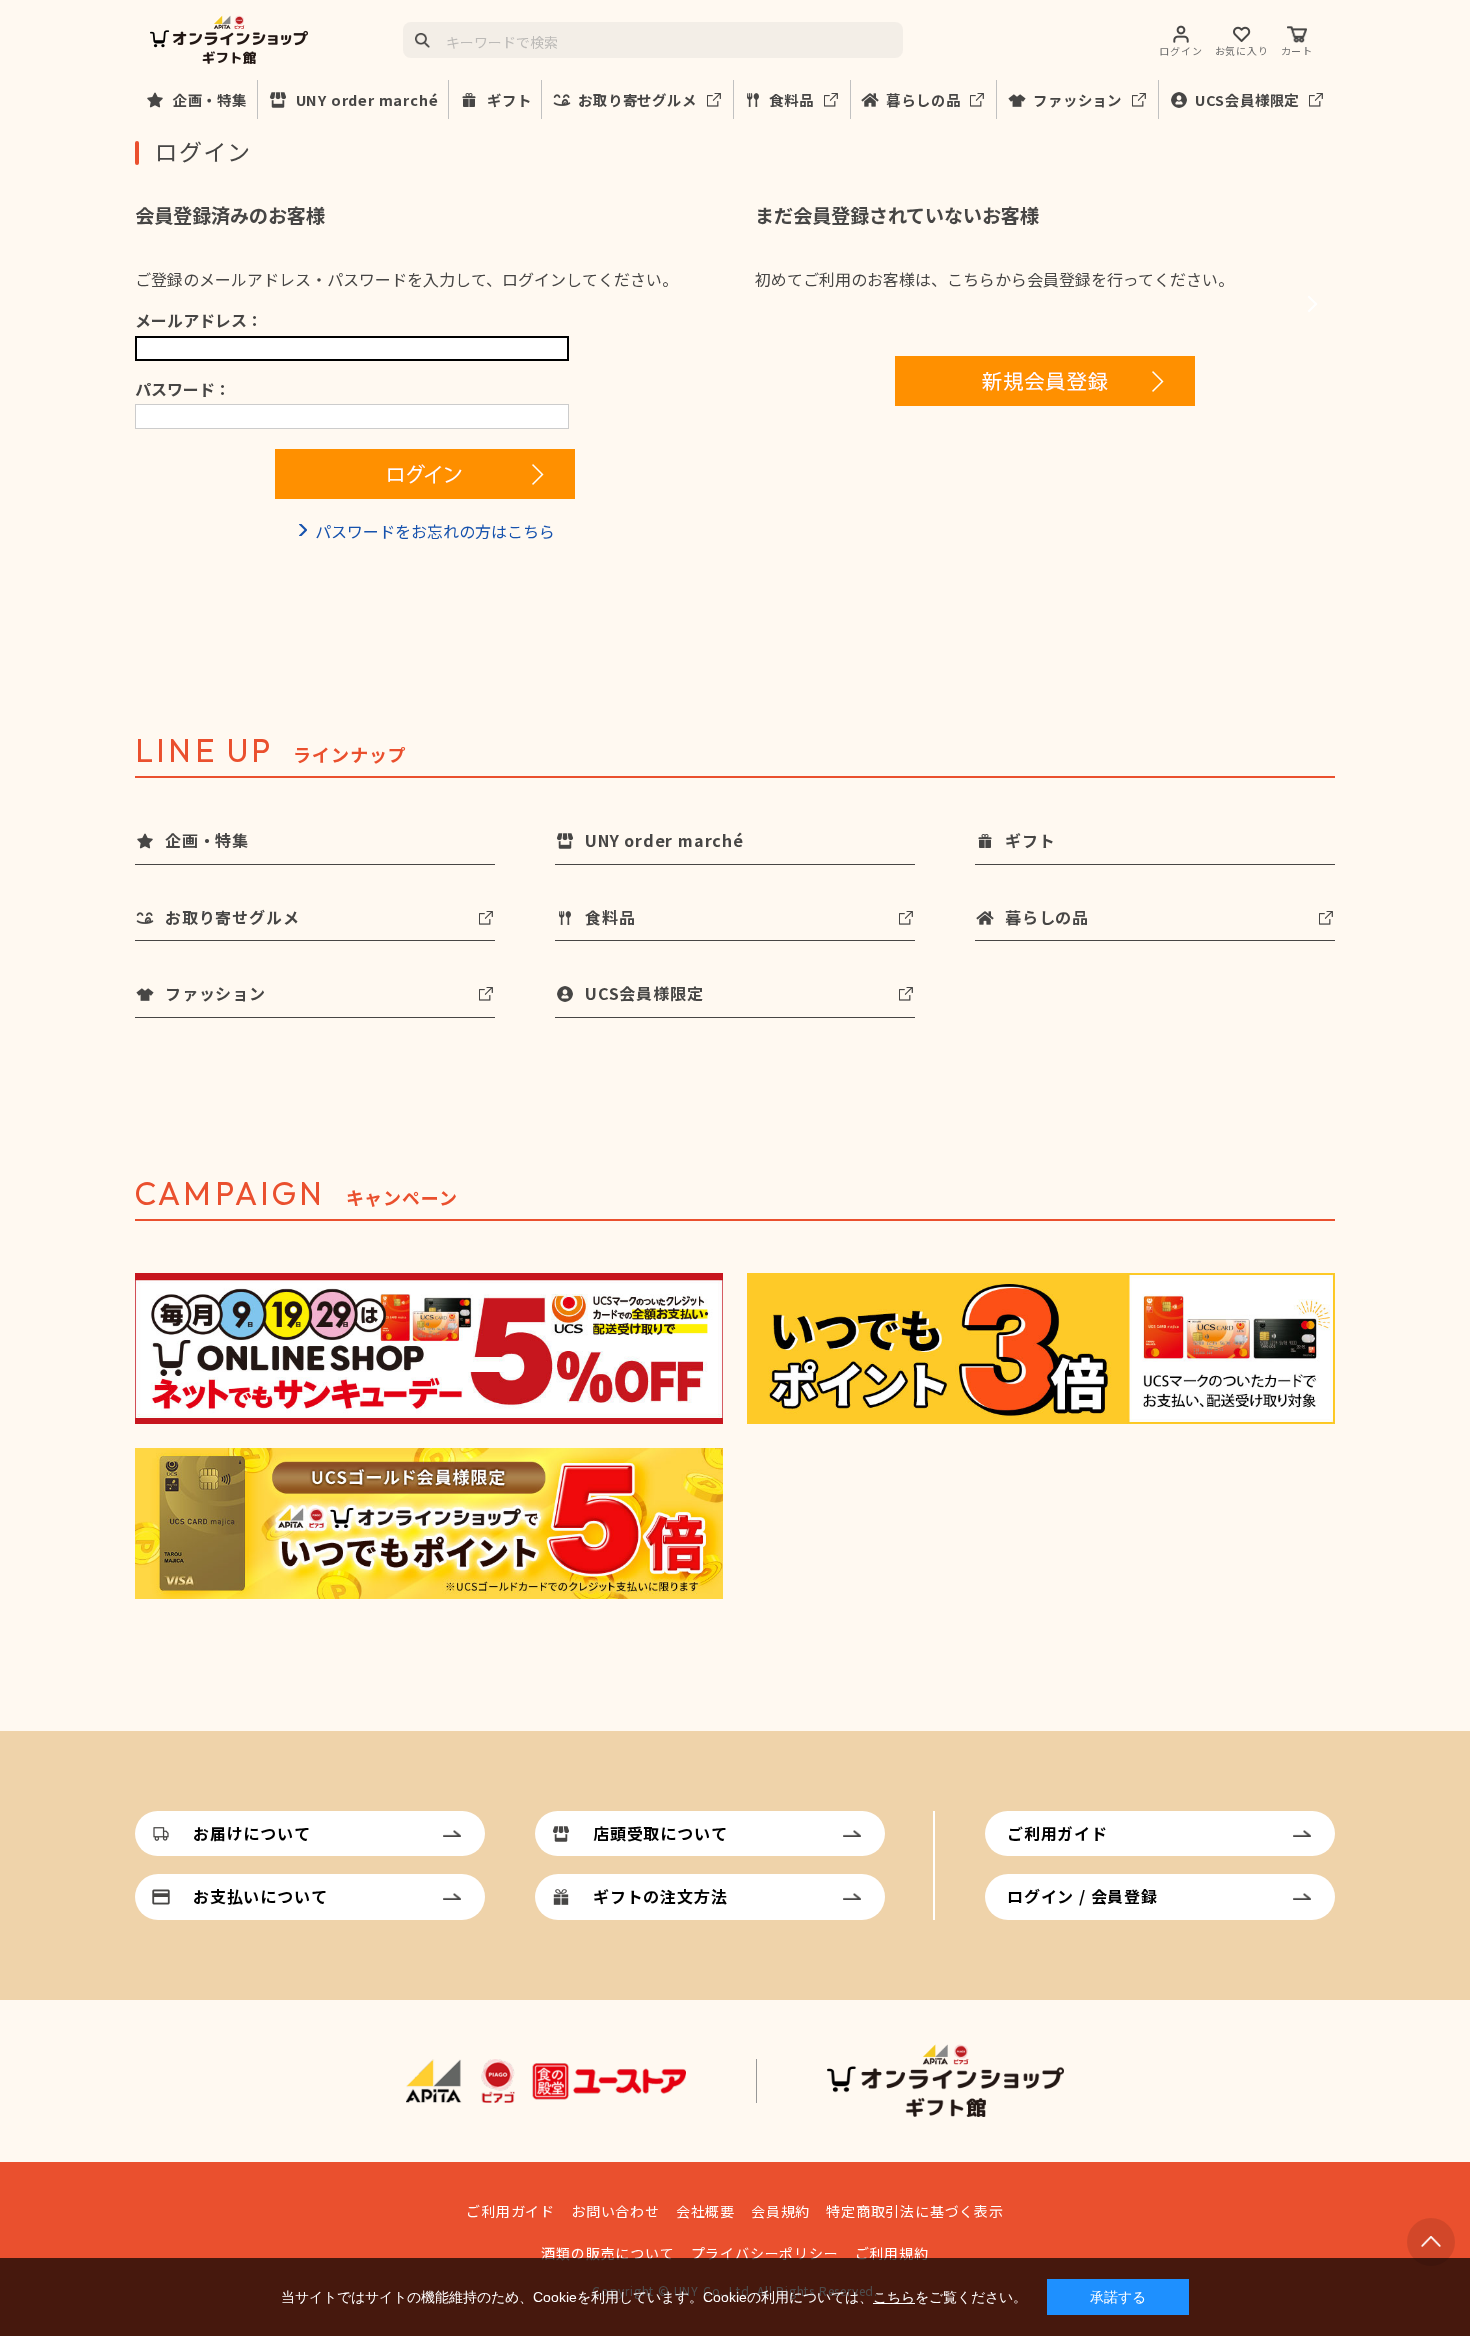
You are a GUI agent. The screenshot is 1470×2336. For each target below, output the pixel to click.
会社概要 (705, 2211)
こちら (894, 2297)
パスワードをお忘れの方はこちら (435, 531)
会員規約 (780, 2211)
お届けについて (252, 1833)
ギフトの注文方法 (660, 1896)
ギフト (509, 99)
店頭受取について (660, 1833)
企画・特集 (210, 99)
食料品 (791, 99)
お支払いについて (260, 1896)
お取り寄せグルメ (637, 99)
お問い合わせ (615, 2211)
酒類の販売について (607, 2253)
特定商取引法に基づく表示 (915, 2211)
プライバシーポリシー (765, 2253)
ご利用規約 (892, 2253)
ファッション (1077, 99)
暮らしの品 (923, 99)
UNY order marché (367, 99)
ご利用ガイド (1057, 1833)
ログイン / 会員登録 (1082, 1896)
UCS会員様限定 (1247, 99)
